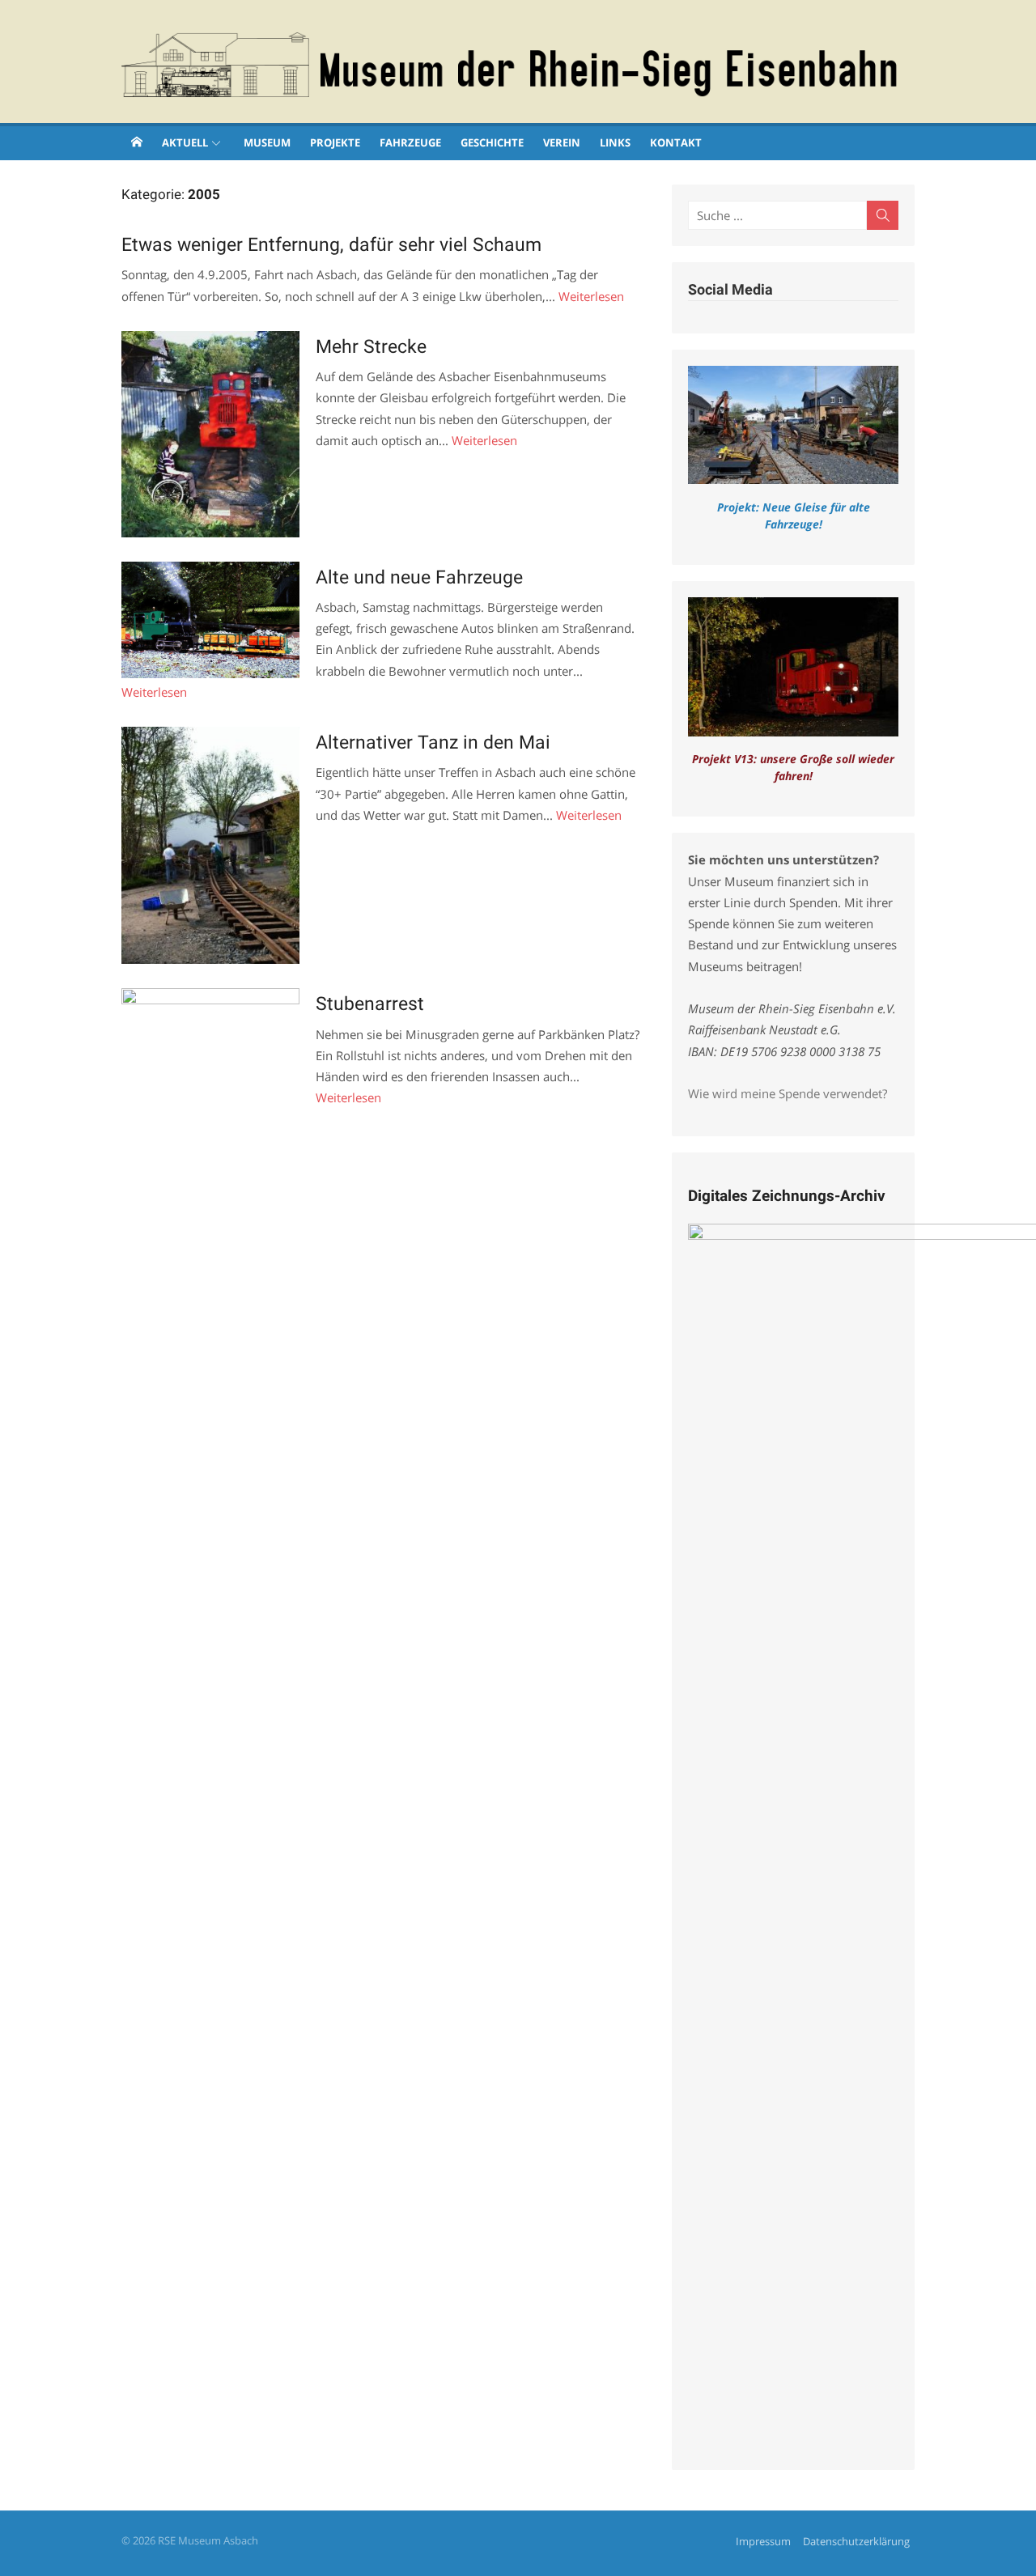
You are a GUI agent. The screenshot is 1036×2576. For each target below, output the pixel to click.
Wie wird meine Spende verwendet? (788, 1093)
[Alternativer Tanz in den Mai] (210, 845)
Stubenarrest (370, 1004)
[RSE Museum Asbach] (137, 142)
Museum (267, 142)
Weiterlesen (591, 296)
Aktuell (185, 142)
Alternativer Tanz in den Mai (433, 742)
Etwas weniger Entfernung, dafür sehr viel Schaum (331, 244)
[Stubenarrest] (210, 1595)
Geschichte (492, 142)
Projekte (335, 142)
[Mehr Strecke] (210, 434)
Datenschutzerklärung (856, 2541)
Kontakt (676, 142)
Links (615, 142)
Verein (562, 142)
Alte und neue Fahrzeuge (419, 577)
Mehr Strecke (371, 346)
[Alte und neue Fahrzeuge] (210, 620)
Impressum (763, 2541)
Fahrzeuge (410, 142)
